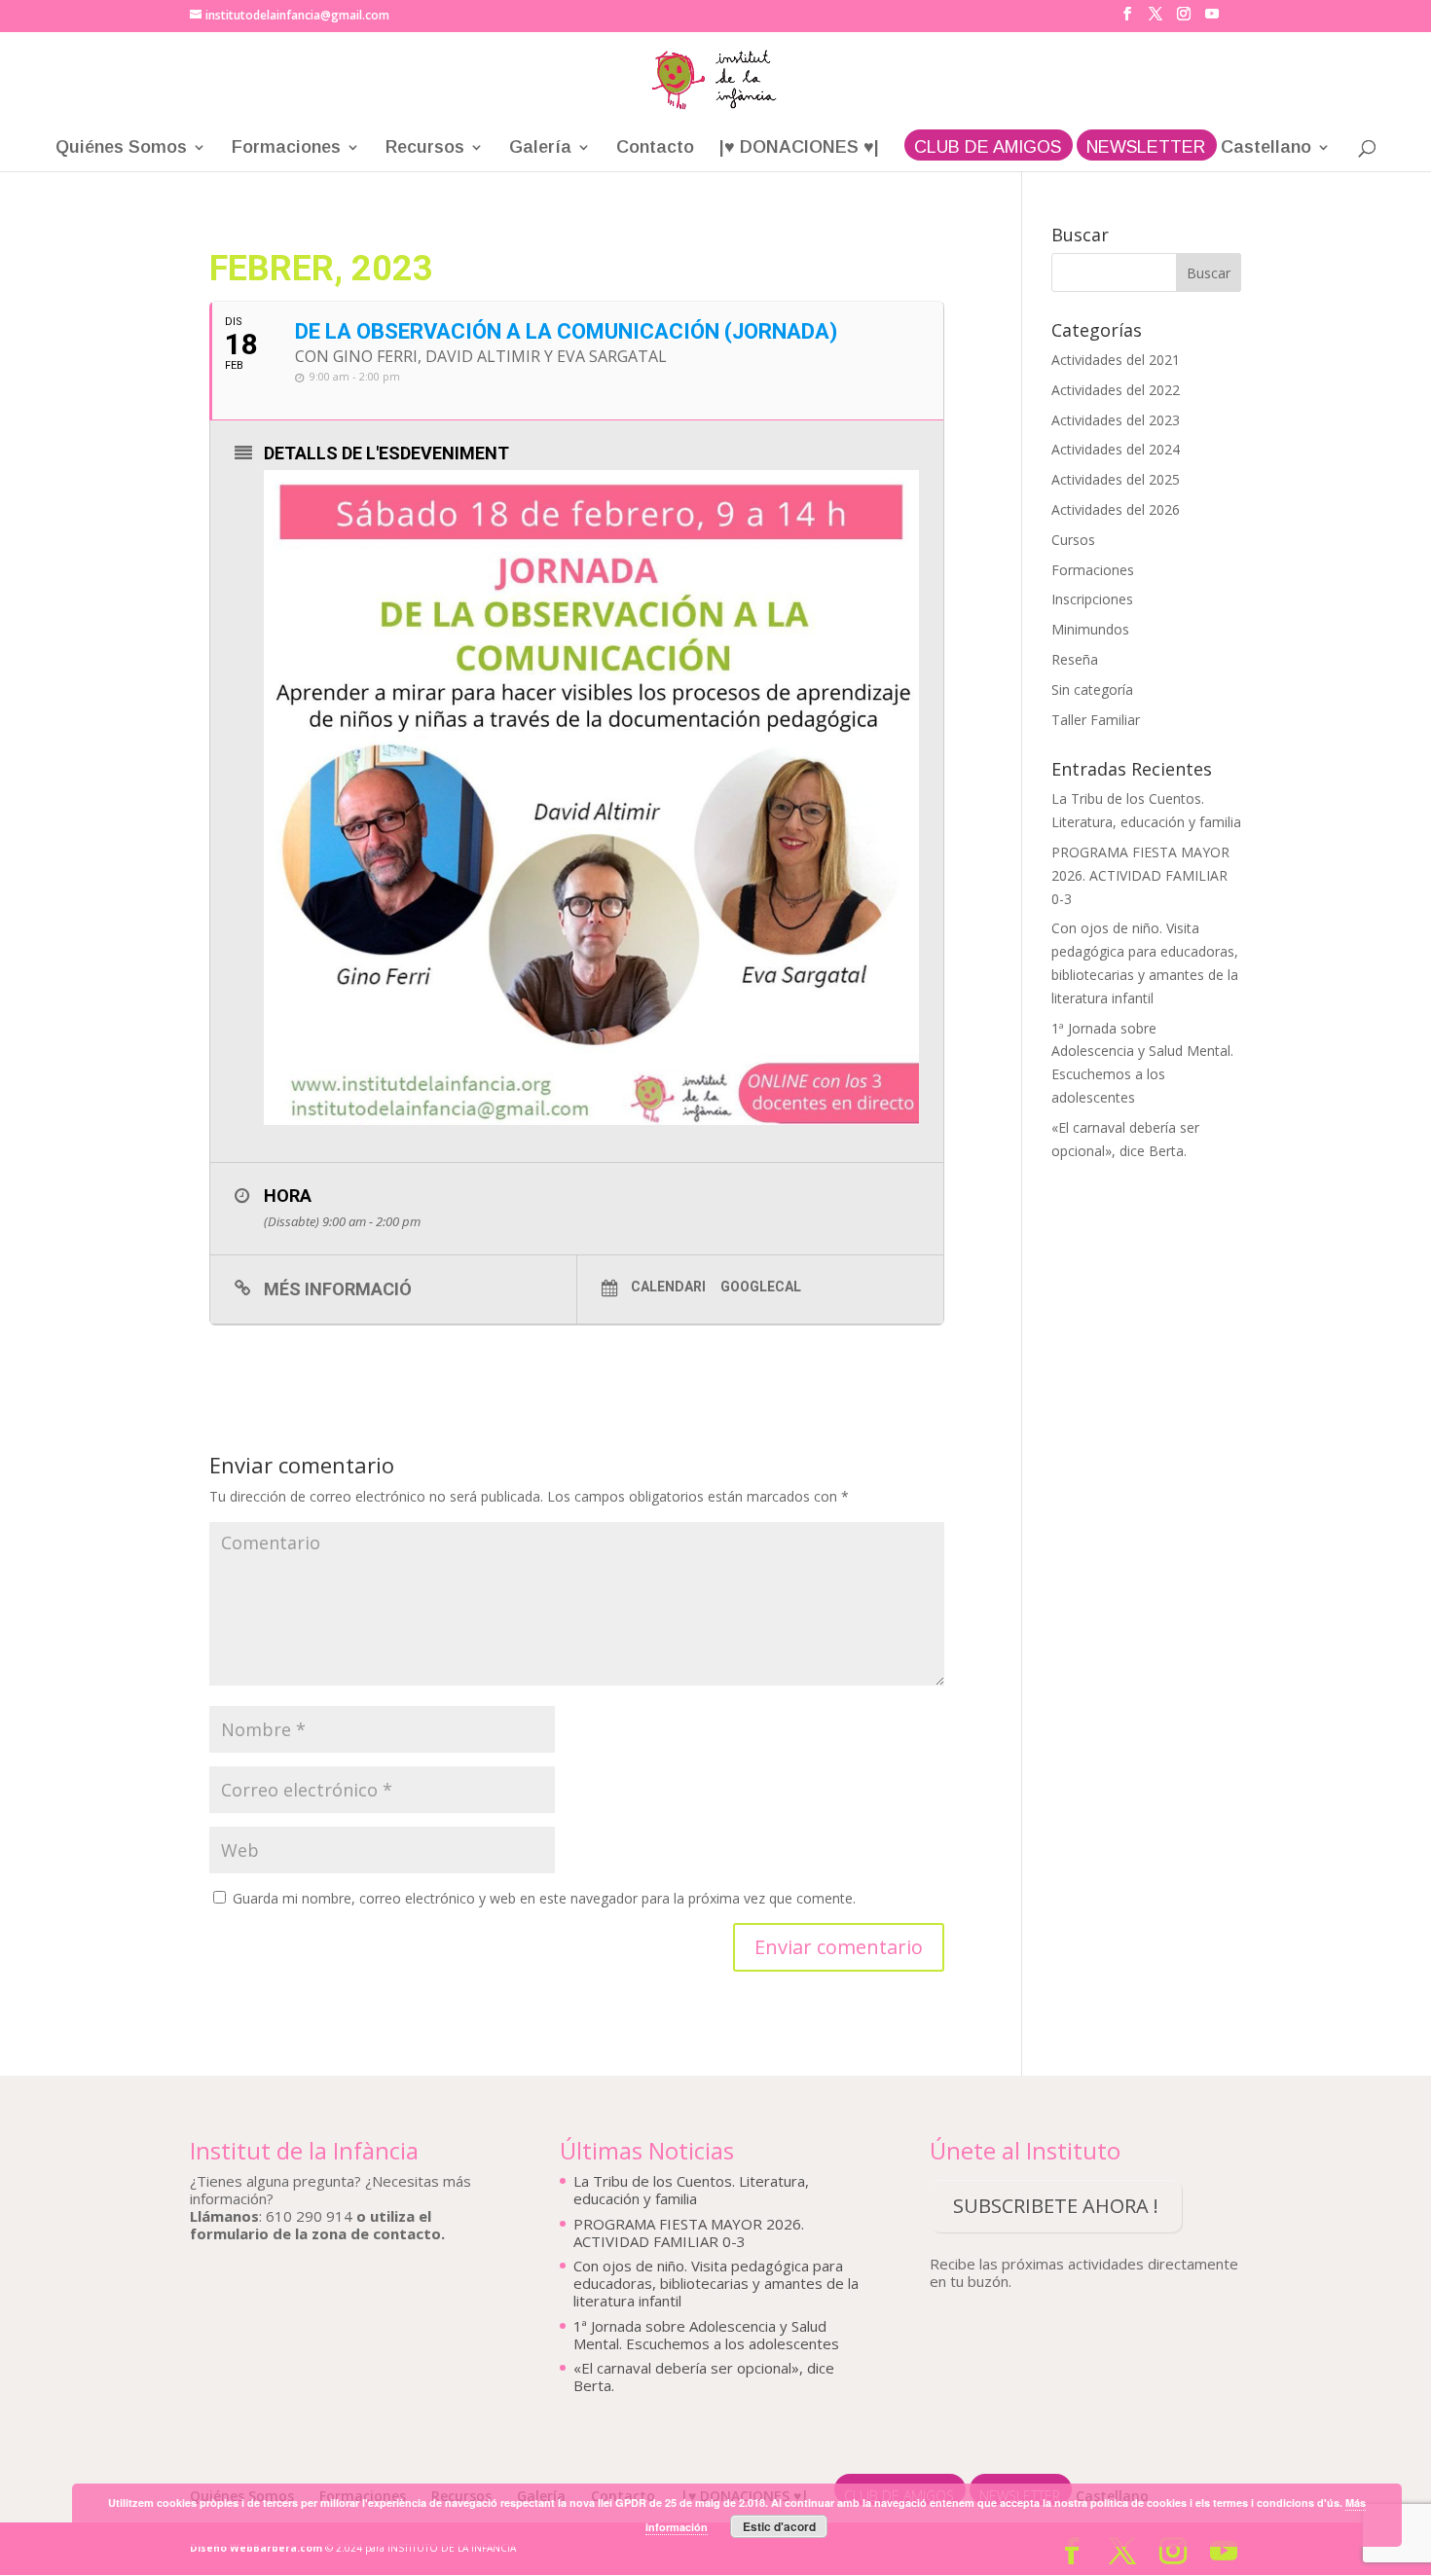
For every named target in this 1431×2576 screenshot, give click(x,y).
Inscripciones (1092, 599)
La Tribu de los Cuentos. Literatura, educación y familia (691, 2190)
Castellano (1266, 148)
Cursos (1073, 540)
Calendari (668, 1287)
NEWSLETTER (1146, 148)
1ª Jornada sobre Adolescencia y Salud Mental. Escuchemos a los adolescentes (706, 2335)
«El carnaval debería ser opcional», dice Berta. (704, 2376)
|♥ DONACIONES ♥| (799, 148)
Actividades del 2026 (1116, 509)
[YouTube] (1212, 19)
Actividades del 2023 (1116, 420)
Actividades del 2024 (1116, 449)
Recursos (425, 148)
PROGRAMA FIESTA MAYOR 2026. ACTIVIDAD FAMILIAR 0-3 (1140, 875)
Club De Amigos (988, 148)
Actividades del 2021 (1116, 360)
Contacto (655, 148)
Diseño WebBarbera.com (256, 2548)
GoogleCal (761, 1287)
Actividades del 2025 (1116, 479)
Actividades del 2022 (1116, 390)
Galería (540, 148)
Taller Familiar (1096, 720)
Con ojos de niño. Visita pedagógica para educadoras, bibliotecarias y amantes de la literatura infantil (716, 2283)
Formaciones (286, 148)
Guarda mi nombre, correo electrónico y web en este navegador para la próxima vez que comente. (544, 1898)
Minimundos (1090, 629)
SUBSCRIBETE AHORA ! (1056, 2206)
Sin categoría (1092, 689)
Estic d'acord (779, 2526)
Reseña (1075, 659)
